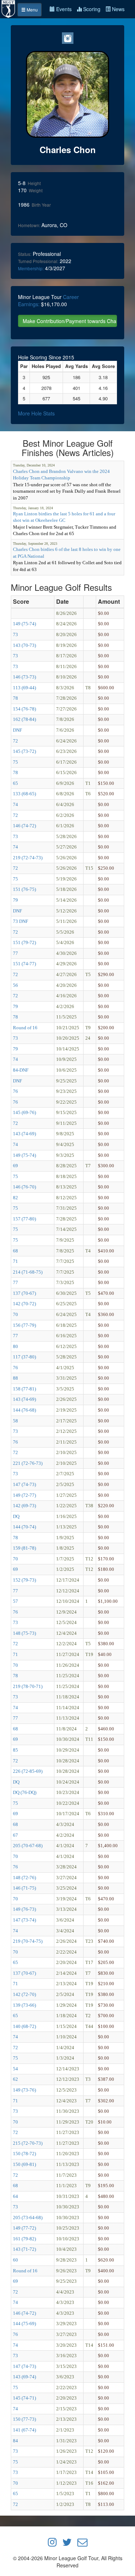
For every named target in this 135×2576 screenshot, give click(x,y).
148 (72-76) (24, 1878)
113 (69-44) (24, 688)
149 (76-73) (24, 1909)
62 (15, 2079)
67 (15, 1835)
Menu (32, 10)
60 (15, 2260)
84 (15, 2441)
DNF (17, 730)
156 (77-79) (24, 1325)
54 (15, 2069)
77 (15, 953)
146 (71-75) (24, 1888)
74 (15, 804)
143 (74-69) (24, 1134)
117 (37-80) (24, 1357)
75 (15, 762)
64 (15, 2196)
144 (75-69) (24, 2324)
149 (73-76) (24, 2090)
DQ (16, 1516)
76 (15, 1091)
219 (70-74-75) (28, 1941)
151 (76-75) (24, 889)
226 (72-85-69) (28, 1771)
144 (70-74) (24, 1527)
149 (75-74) (24, 624)
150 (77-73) (24, 2419)
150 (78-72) (24, 2154)
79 (15, 900)
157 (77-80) (24, 1219)
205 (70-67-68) (28, 1846)
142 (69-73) (24, 1506)
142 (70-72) (24, 1304)
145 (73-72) (24, 751)
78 (15, 698)
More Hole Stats (36, 413)
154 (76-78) (24, 709)
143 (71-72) (24, 2249)
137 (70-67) (24, 1293)
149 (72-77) (24, 1495)
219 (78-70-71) (28, 1686)
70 (15, 1314)
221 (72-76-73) (28, 1463)
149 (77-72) (24, 2228)
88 (15, 1378)
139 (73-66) (24, 2005)
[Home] (9, 8)
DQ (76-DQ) (25, 1792)
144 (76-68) (24, 1410)
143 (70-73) (24, 645)
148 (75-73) (24, 1633)
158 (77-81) (24, 1389)
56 (15, 985)
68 (15, 1251)
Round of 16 (25, 1028)
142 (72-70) (24, 1994)
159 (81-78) (24, 1548)
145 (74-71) (24, 2398)
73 (15, 634)
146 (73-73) (24, 677)
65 (15, 783)
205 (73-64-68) (28, 2218)
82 (15, 1198)
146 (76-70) (24, 1187)
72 (15, 741)
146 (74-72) (24, 826)
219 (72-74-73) (28, 858)
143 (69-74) (24, 2377)
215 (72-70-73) (28, 2143)
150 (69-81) (24, 2164)
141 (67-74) (24, 2430)
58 (15, 1421)
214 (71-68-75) (28, 1272)
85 (15, 1750)
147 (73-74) (24, 1920)
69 (15, 1166)
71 (15, 1261)
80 (15, 1346)
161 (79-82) (24, 2239)
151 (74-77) (24, 964)
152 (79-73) (24, 1580)
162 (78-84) (24, 719)
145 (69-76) (24, 1112)
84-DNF (21, 1070)
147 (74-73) (24, 1484)
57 (15, 1601)
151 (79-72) (24, 942)
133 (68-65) (24, 794)
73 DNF (21, 921)
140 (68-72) (24, 2026)
